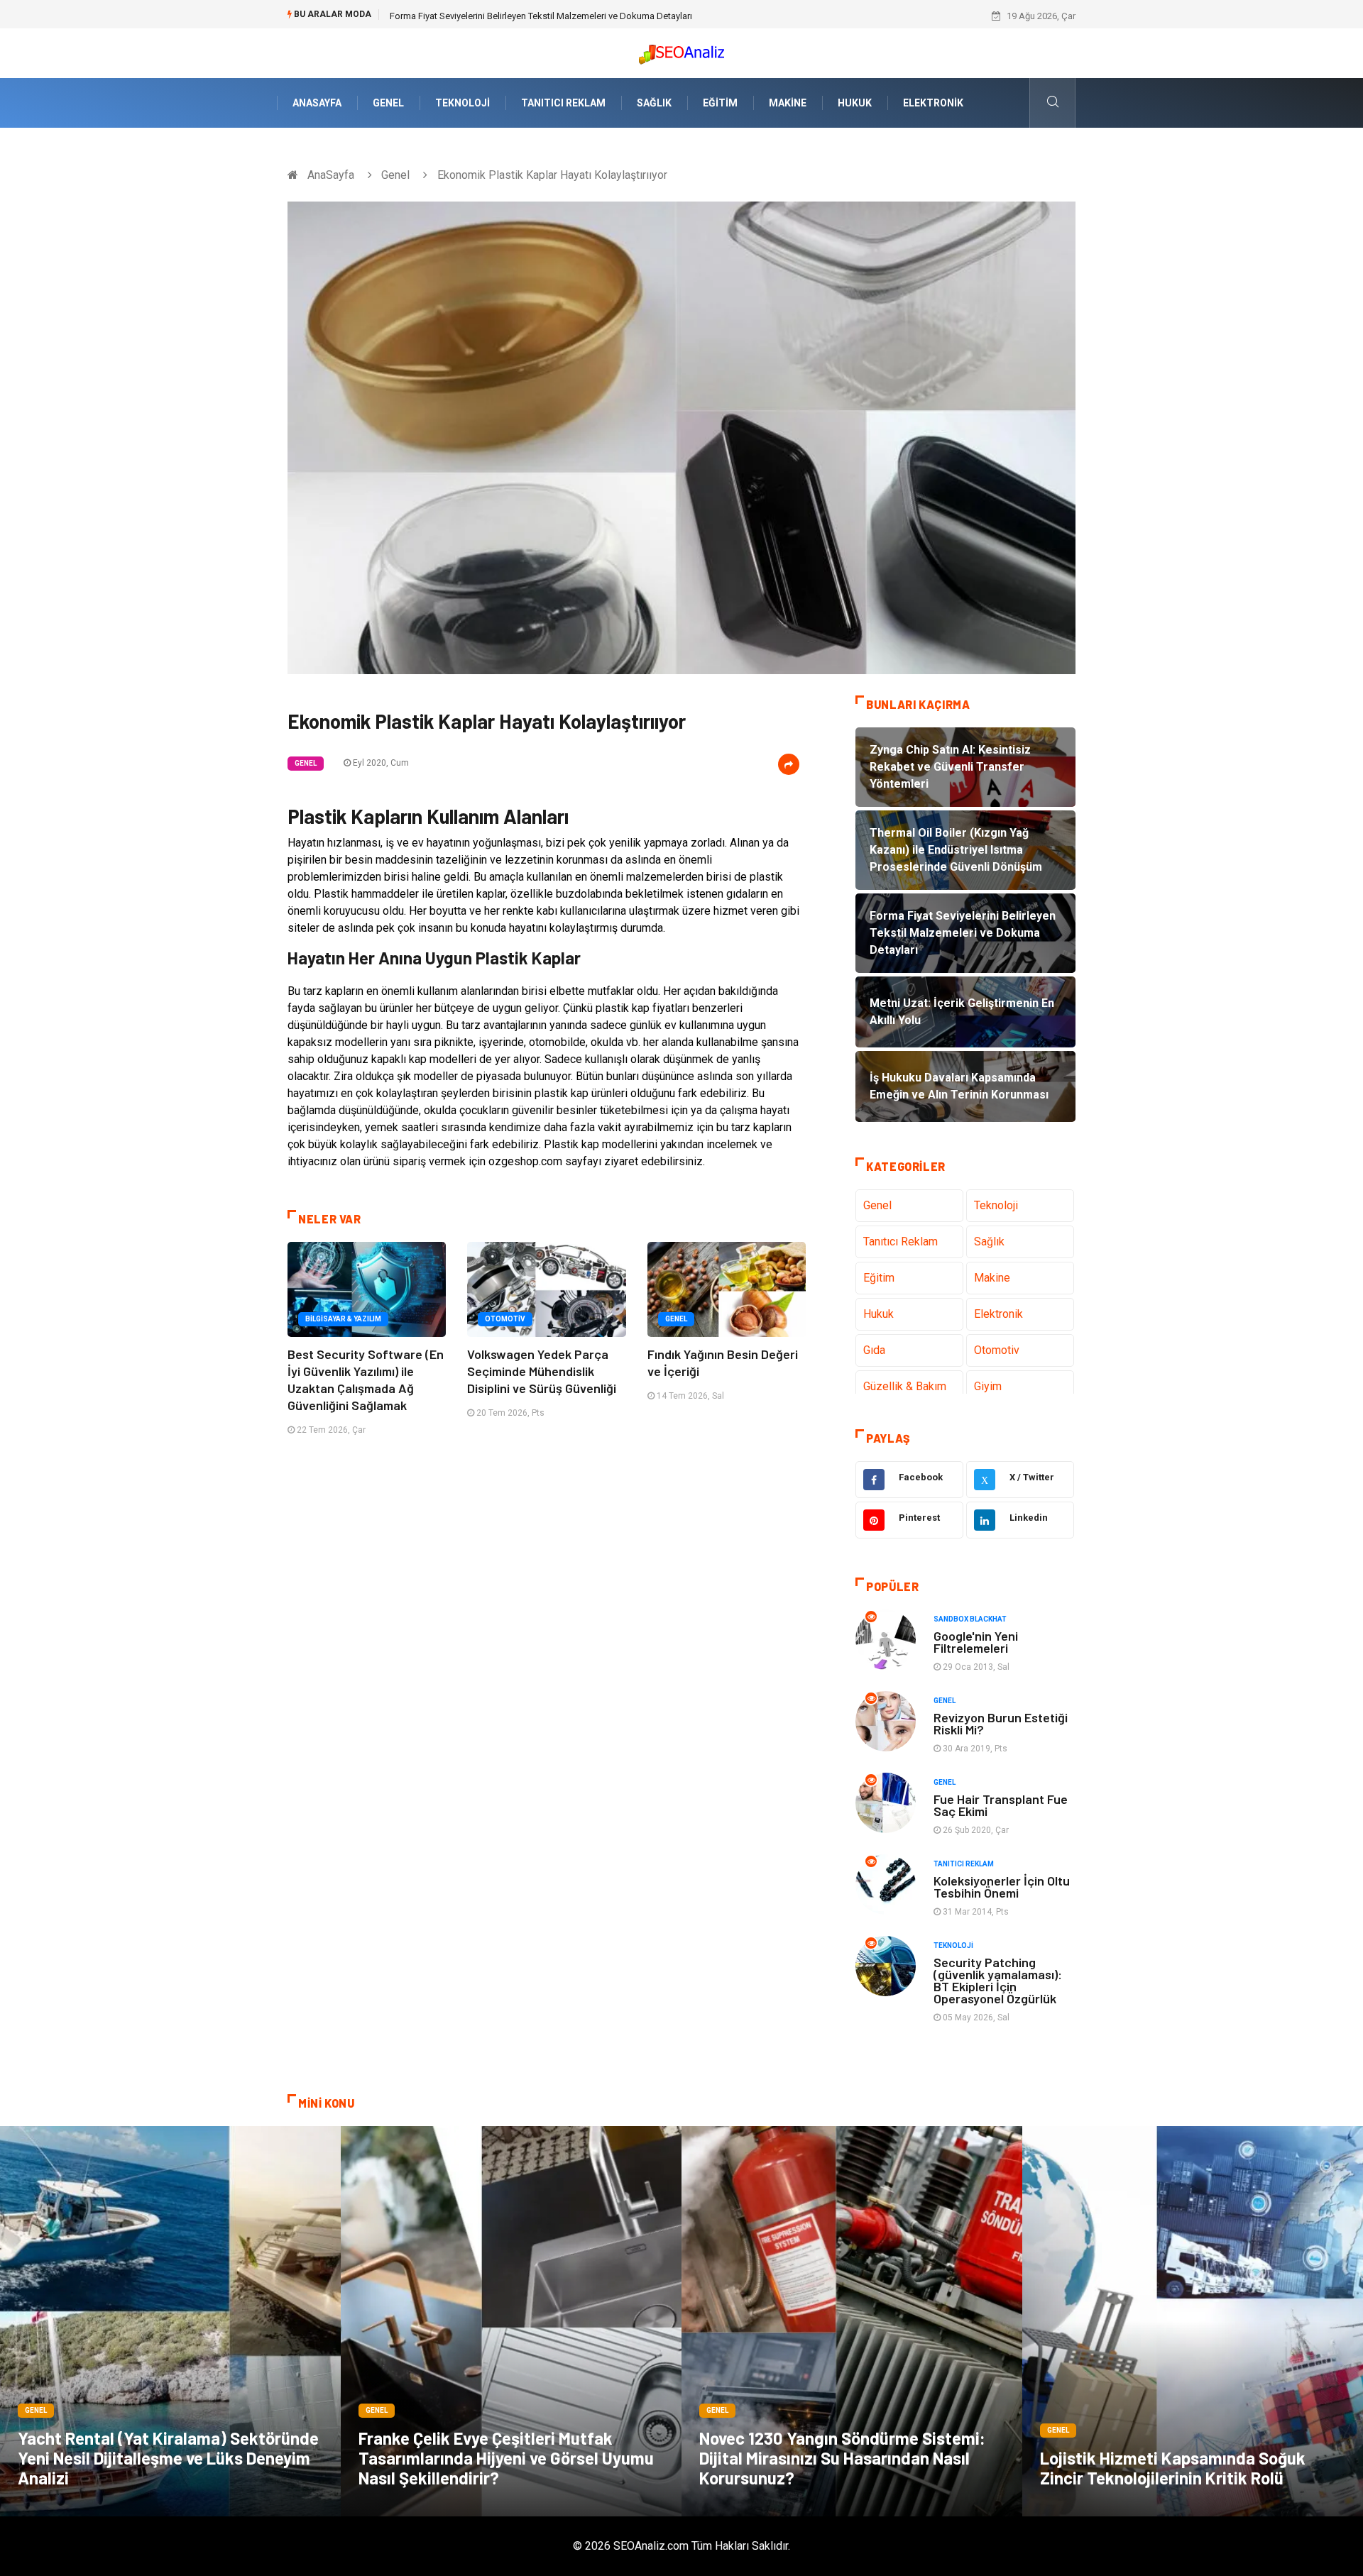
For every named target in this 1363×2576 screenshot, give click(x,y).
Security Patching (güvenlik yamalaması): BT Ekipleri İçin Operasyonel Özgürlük (998, 1980)
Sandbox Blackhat (970, 1619)
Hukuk (855, 103)
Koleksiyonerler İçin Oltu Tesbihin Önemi (1002, 1887)
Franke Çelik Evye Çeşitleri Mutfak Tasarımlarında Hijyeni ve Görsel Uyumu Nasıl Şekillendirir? (506, 2458)
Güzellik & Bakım (905, 1386)
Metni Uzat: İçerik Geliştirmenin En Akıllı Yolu (480, 16)
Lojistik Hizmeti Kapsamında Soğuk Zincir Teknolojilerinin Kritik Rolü (1173, 2468)
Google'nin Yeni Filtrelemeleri (976, 1642)
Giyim (988, 1386)
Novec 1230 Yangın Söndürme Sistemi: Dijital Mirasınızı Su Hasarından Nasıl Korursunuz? (842, 2458)
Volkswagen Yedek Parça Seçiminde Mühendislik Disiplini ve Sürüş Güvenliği (542, 1371)
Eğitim (720, 103)
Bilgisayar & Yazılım (343, 1319)
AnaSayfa (317, 103)
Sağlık (654, 103)
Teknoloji (462, 103)
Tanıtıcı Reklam (563, 103)
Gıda (874, 1350)
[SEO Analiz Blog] (681, 51)
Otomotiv (505, 1319)
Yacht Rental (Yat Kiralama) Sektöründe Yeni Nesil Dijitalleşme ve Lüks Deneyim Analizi (168, 2458)
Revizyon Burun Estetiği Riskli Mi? (1001, 1723)
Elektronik (933, 103)
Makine (788, 103)
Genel (388, 103)
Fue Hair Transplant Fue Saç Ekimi (1001, 1805)
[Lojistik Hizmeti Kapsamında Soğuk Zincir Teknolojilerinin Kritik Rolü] (1193, 2321)
